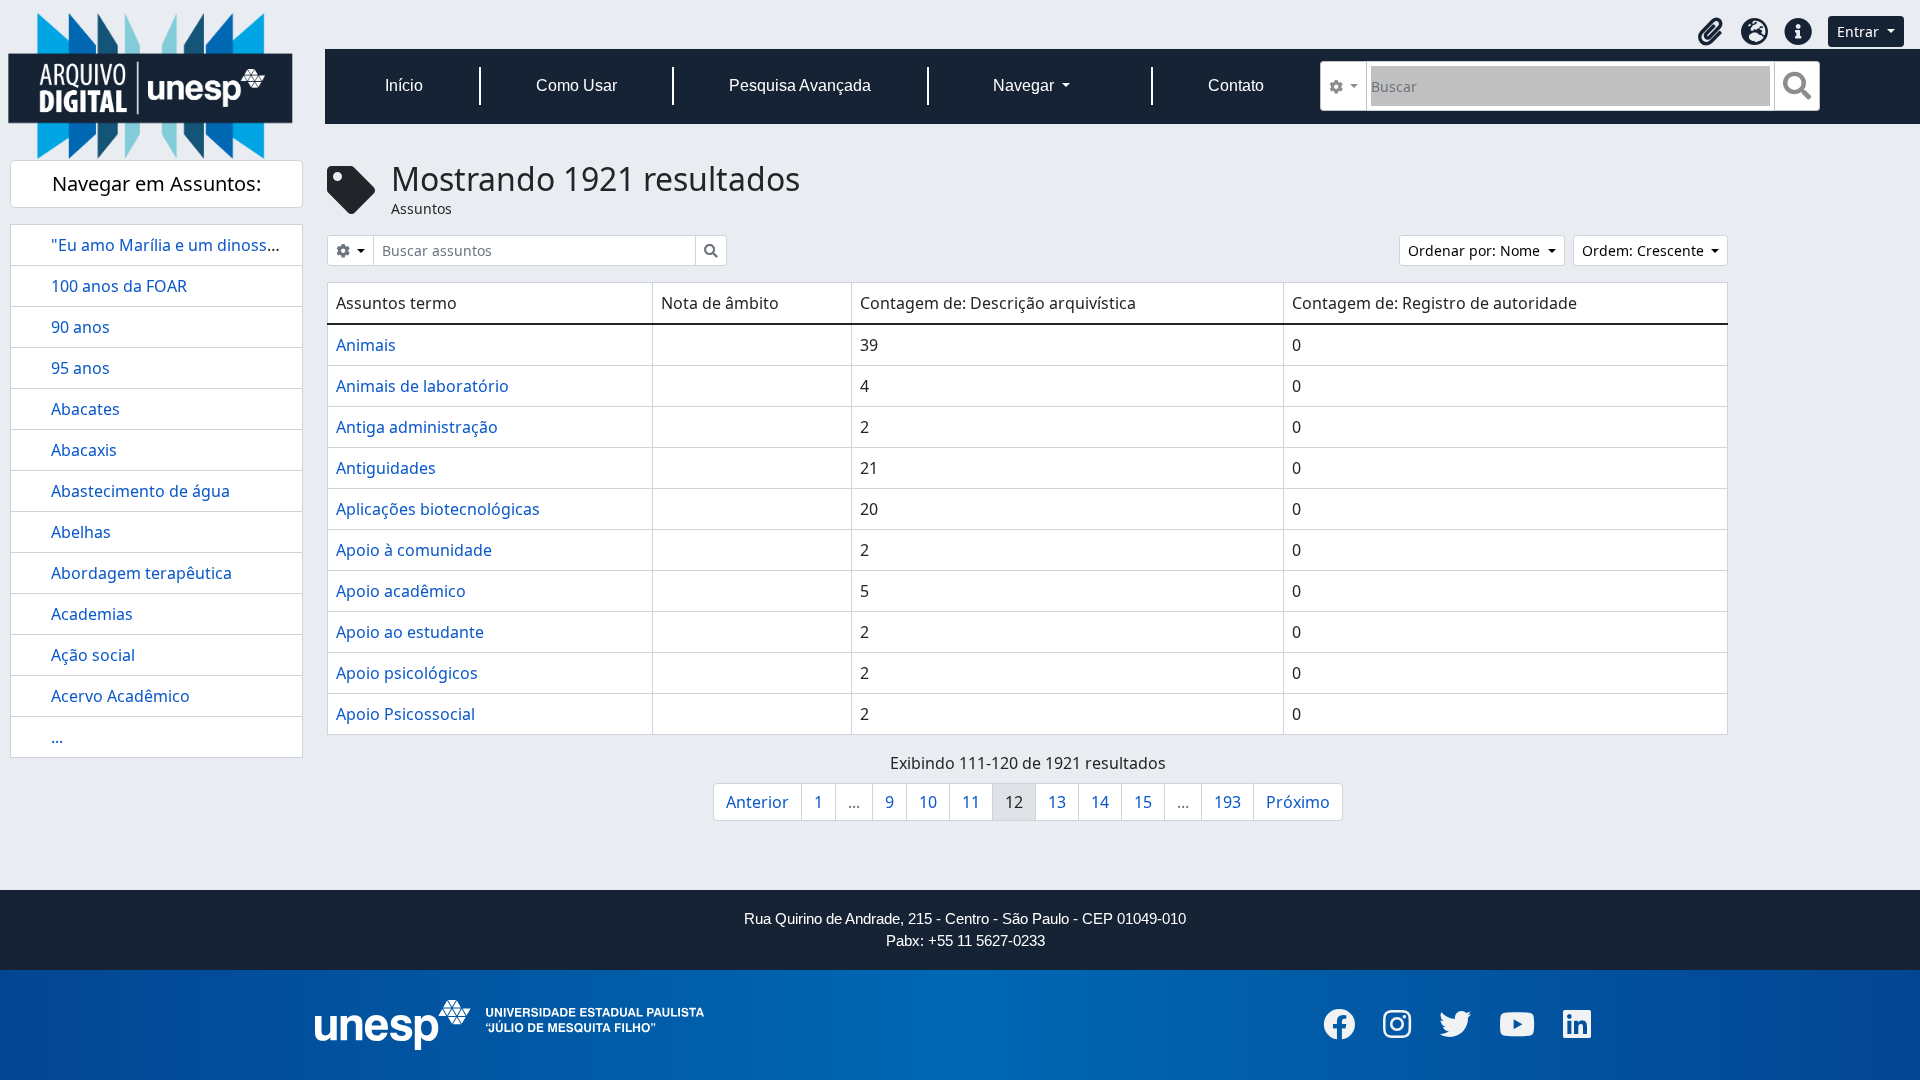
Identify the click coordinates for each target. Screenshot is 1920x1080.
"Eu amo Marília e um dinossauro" (180, 245)
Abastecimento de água (140, 491)
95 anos (80, 368)
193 (1227, 802)
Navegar (1025, 85)
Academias (92, 614)
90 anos (80, 327)
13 (1057, 802)
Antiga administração (417, 427)
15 (1143, 802)
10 (928, 802)
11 (971, 802)
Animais (366, 345)
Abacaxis (84, 450)
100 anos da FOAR (119, 286)
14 (1100, 802)
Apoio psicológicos (407, 673)
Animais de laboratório (422, 386)
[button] (1710, 32)
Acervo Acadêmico (120, 696)
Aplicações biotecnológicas (438, 509)
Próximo (1298, 802)
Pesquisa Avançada (800, 85)
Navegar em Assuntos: (156, 183)
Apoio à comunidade (414, 550)
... (57, 737)
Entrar (1860, 31)
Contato (1236, 85)
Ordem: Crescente (1645, 250)
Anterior (757, 802)
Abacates (85, 409)
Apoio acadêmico (401, 591)
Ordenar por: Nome (1476, 250)
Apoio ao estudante (410, 632)
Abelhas (81, 532)
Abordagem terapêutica (141, 573)
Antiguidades (386, 468)
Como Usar (576, 85)
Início (404, 85)
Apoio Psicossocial (405, 714)
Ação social (93, 655)
